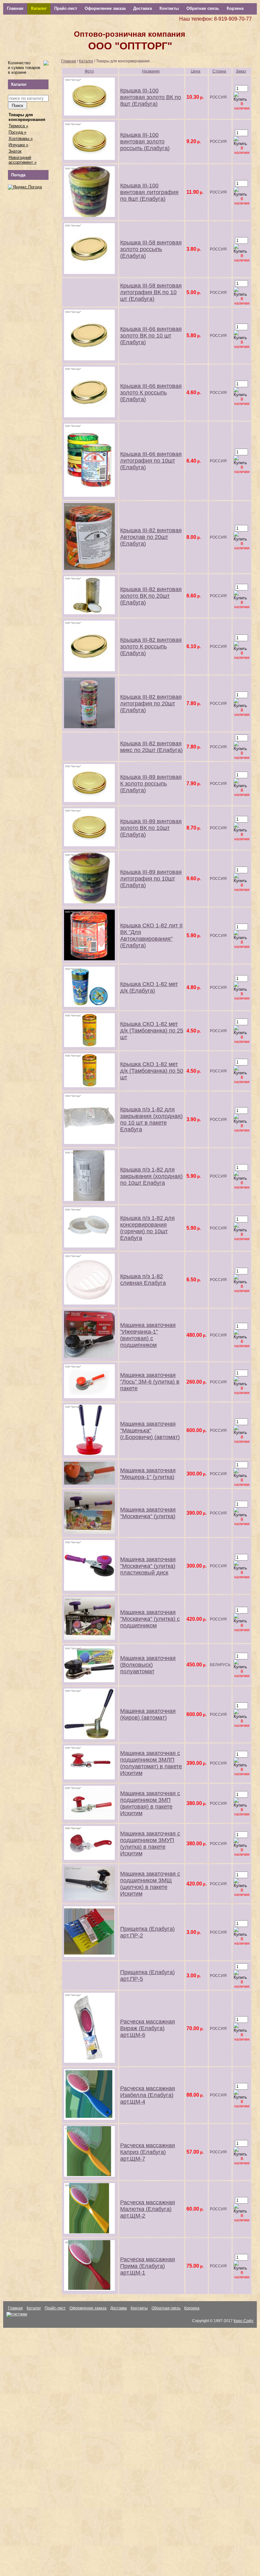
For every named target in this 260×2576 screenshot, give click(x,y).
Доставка (143, 8)
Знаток (15, 151)
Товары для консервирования (27, 117)
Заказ (241, 71)
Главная (15, 8)
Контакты (169, 8)
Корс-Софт (244, 2321)
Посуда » (17, 132)
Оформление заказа (105, 8)
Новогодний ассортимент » (23, 160)
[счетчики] (17, 2314)
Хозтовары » (21, 139)
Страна (219, 71)
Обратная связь (203, 8)
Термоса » (18, 126)
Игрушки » (18, 145)
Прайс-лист (66, 8)
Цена (196, 71)
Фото (89, 71)
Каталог (39, 8)
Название (151, 71)
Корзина (235, 8)
